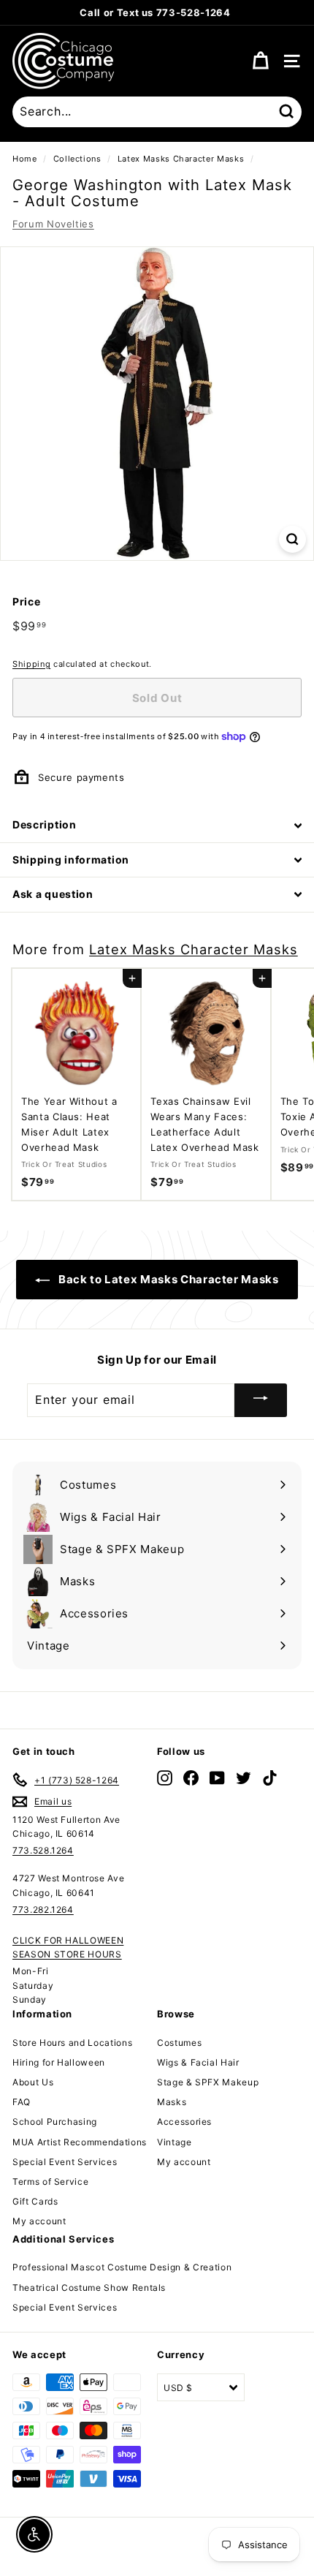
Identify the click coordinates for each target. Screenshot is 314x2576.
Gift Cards (35, 2201)
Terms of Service (50, 2182)
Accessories (184, 2122)
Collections (77, 159)
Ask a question (53, 894)
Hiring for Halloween (59, 2062)
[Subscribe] (261, 1400)
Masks (172, 2102)
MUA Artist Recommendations (80, 2142)
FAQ (22, 2102)
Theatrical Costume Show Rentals (89, 2288)
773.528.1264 (43, 1850)
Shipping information (71, 860)
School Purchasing (55, 2122)
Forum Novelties (53, 224)
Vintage (175, 2142)
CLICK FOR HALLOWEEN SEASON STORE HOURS (68, 1947)
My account (39, 2221)
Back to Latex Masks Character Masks (167, 1279)
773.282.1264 (43, 1910)
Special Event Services (65, 2162)
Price (26, 601)
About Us (33, 2082)
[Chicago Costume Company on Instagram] (165, 1777)
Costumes (179, 2043)
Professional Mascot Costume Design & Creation (122, 2267)
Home (25, 159)
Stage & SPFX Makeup (208, 2082)
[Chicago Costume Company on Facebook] (191, 1777)
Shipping (31, 664)
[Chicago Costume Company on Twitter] (244, 1777)
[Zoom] (292, 539)
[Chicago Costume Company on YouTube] (217, 1777)
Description (45, 824)
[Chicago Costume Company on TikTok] (270, 1777)
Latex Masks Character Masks (181, 159)
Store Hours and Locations (72, 2043)
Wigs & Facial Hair (198, 2062)
